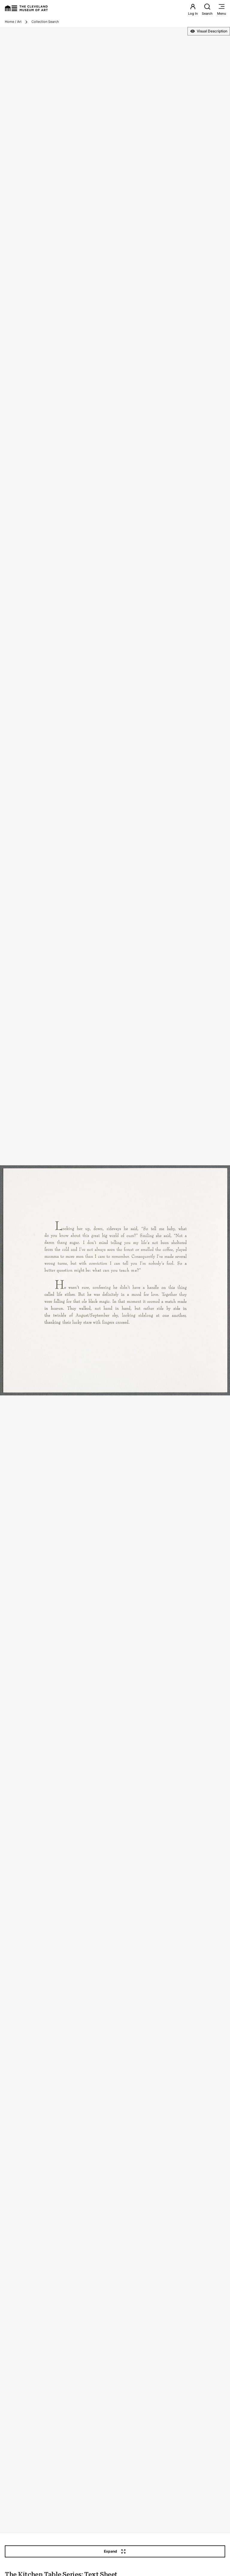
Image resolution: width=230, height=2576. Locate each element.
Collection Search (45, 22)
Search (207, 14)
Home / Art (13, 22)
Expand (111, 2551)
